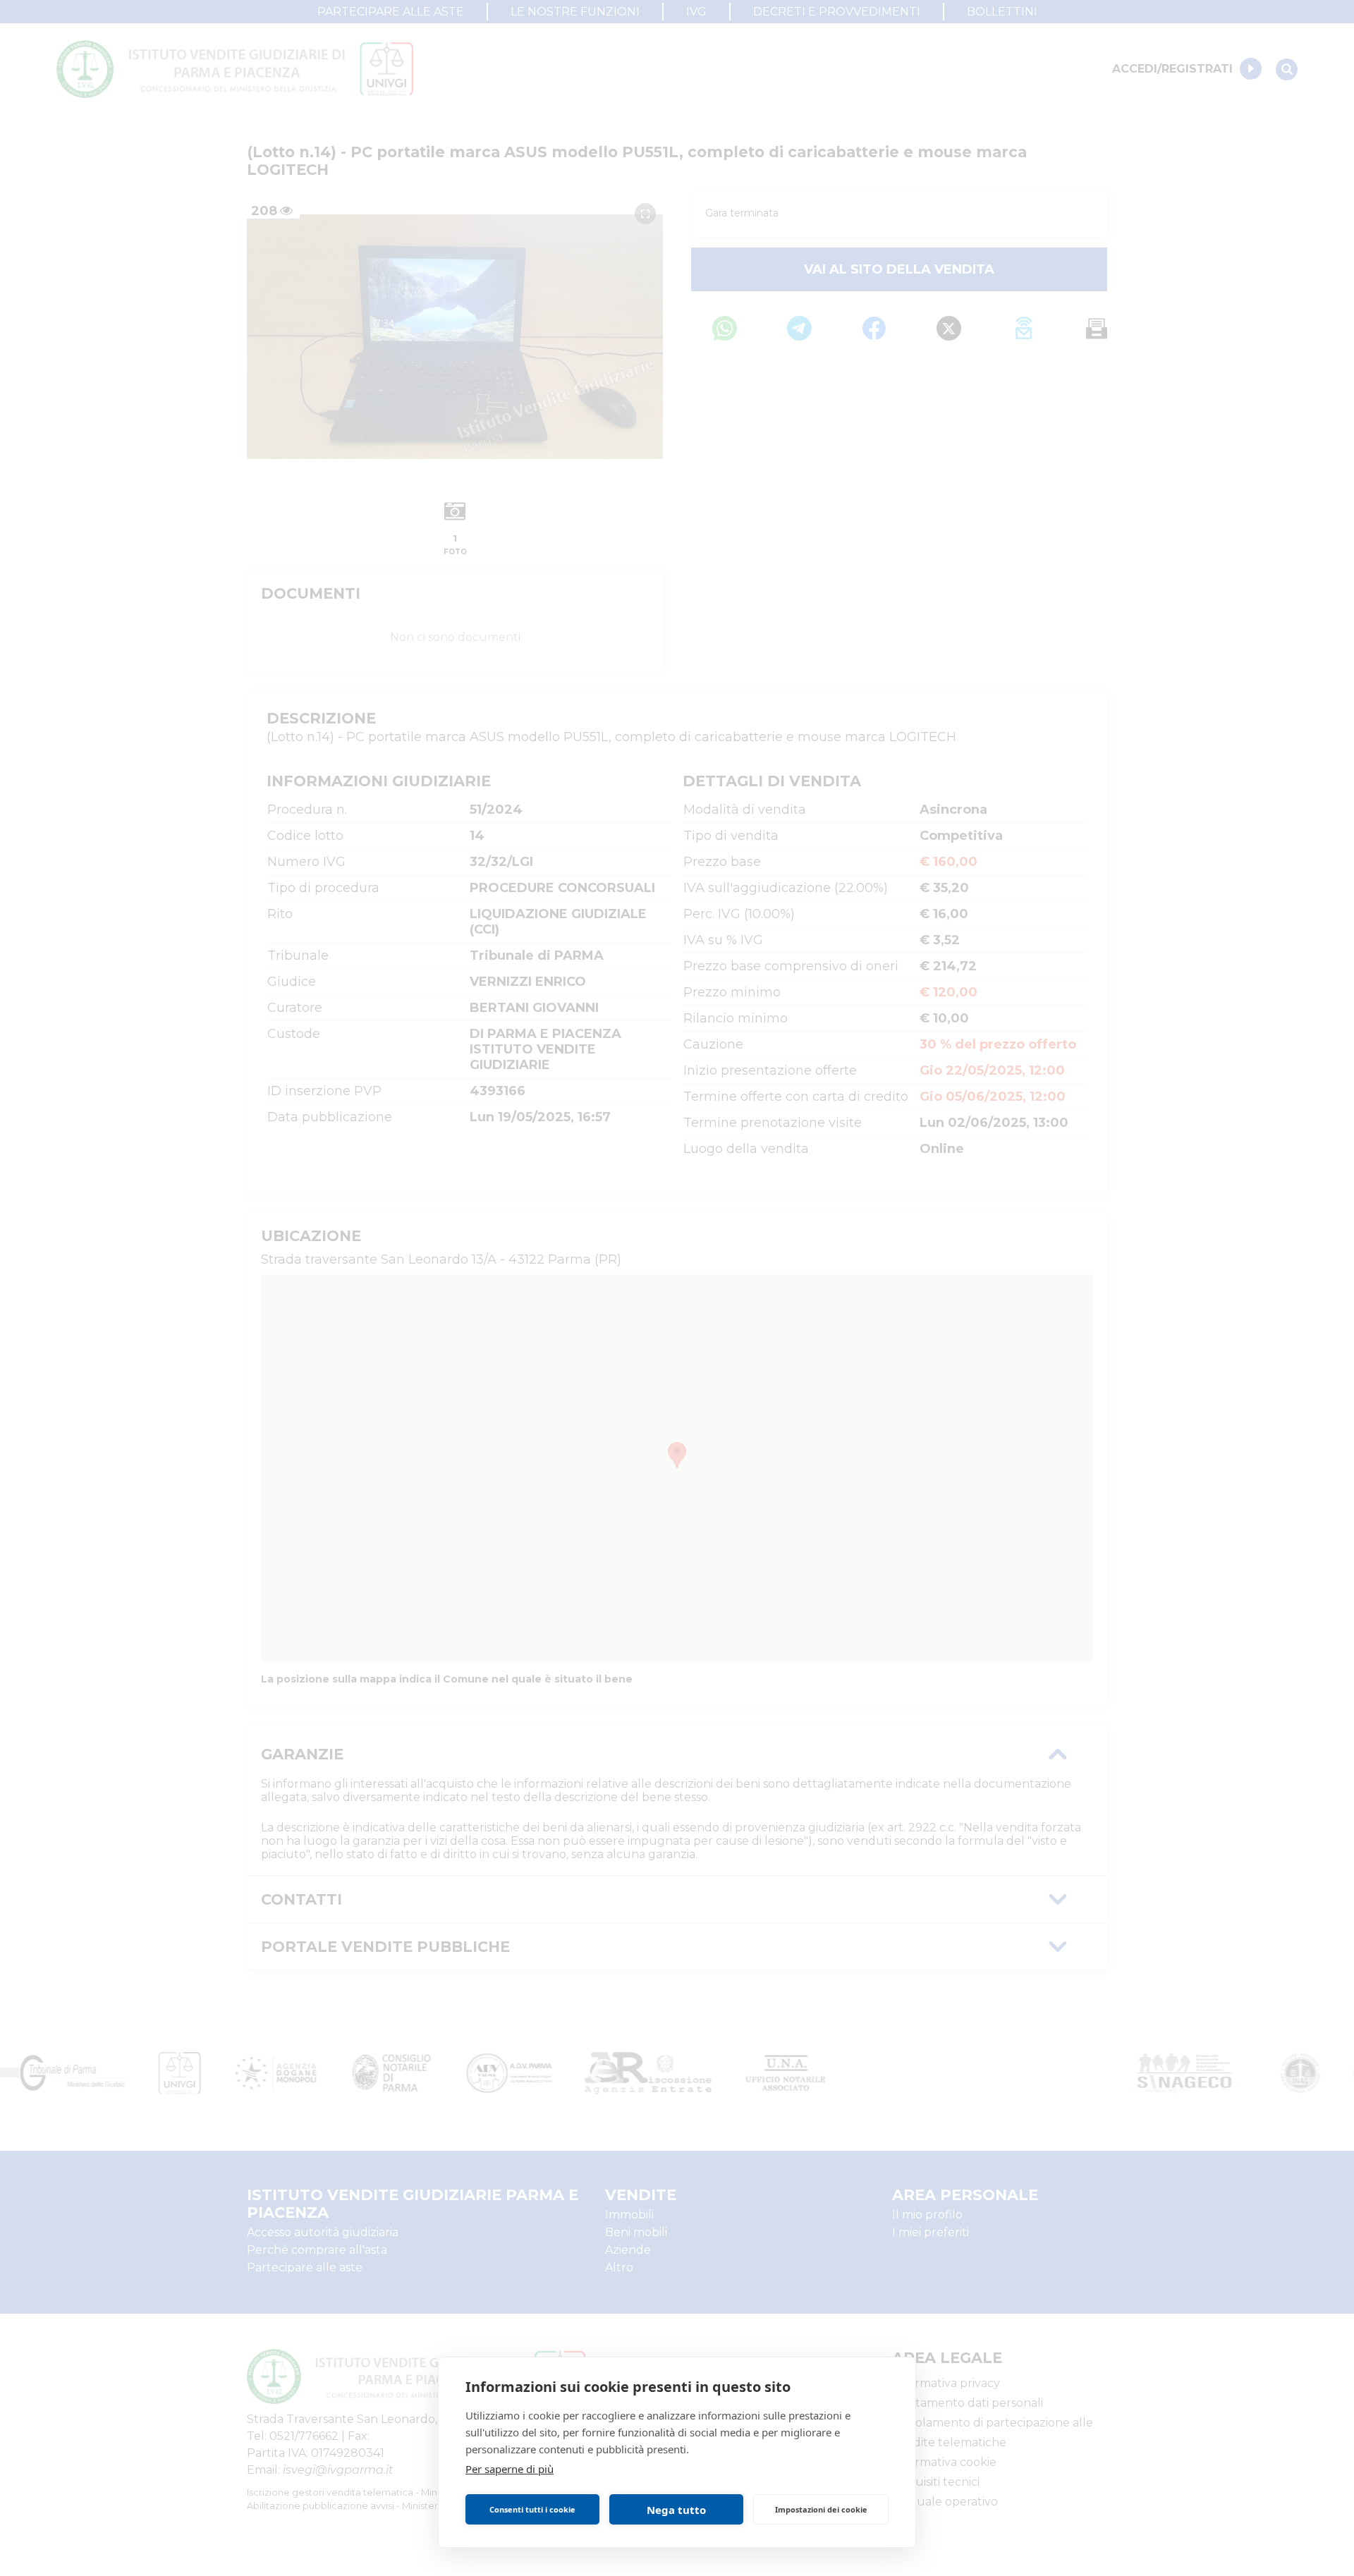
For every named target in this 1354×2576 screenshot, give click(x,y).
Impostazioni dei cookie (821, 2509)
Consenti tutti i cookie (532, 2509)
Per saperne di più (510, 2469)
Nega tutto (676, 2510)
